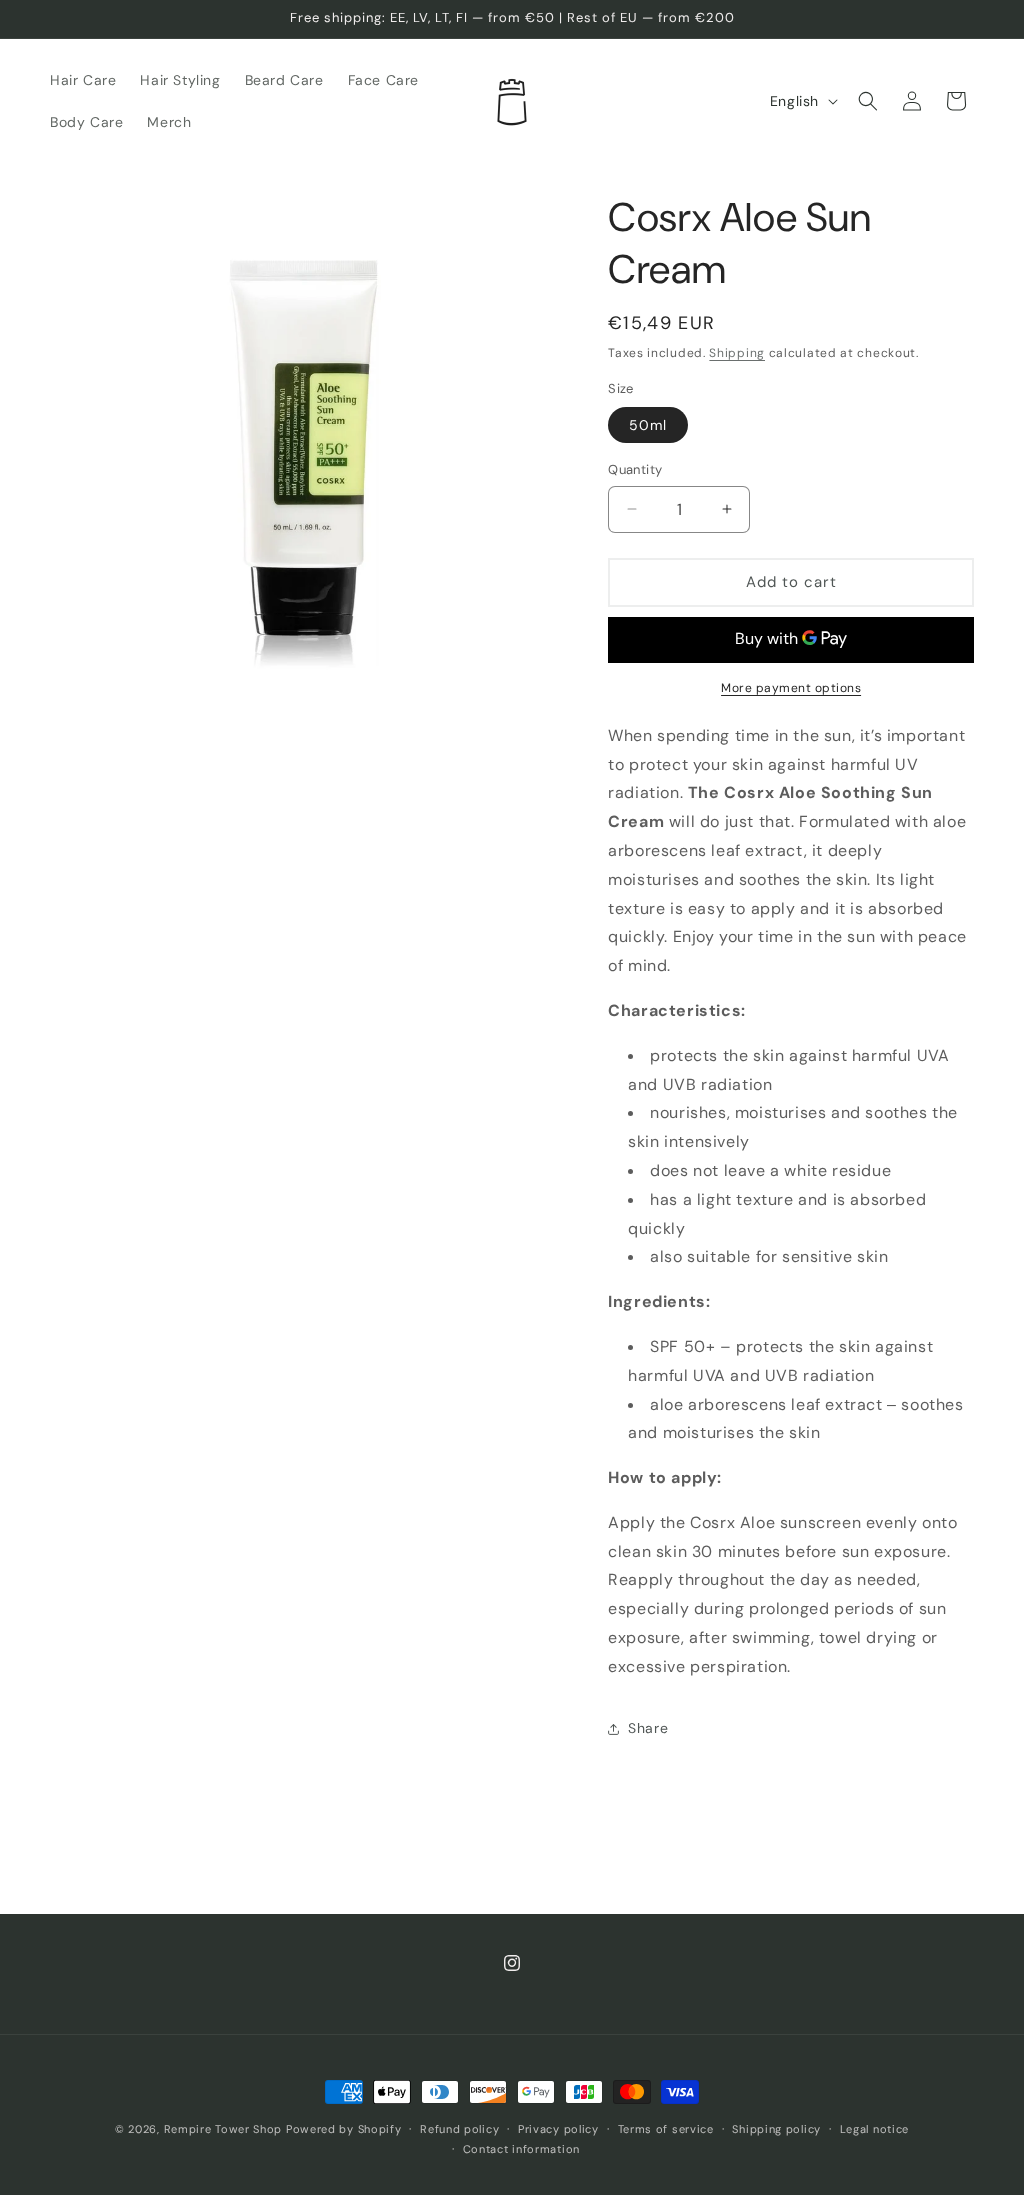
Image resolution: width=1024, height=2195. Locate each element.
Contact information (521, 2149)
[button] (868, 101)
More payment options (791, 688)
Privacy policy (558, 2129)
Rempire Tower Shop (223, 2129)
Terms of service (666, 2129)
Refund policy (459, 2129)
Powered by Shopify (344, 2129)
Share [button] (648, 1728)
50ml (648, 425)
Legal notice (874, 2129)
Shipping (737, 353)
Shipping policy (776, 2129)
